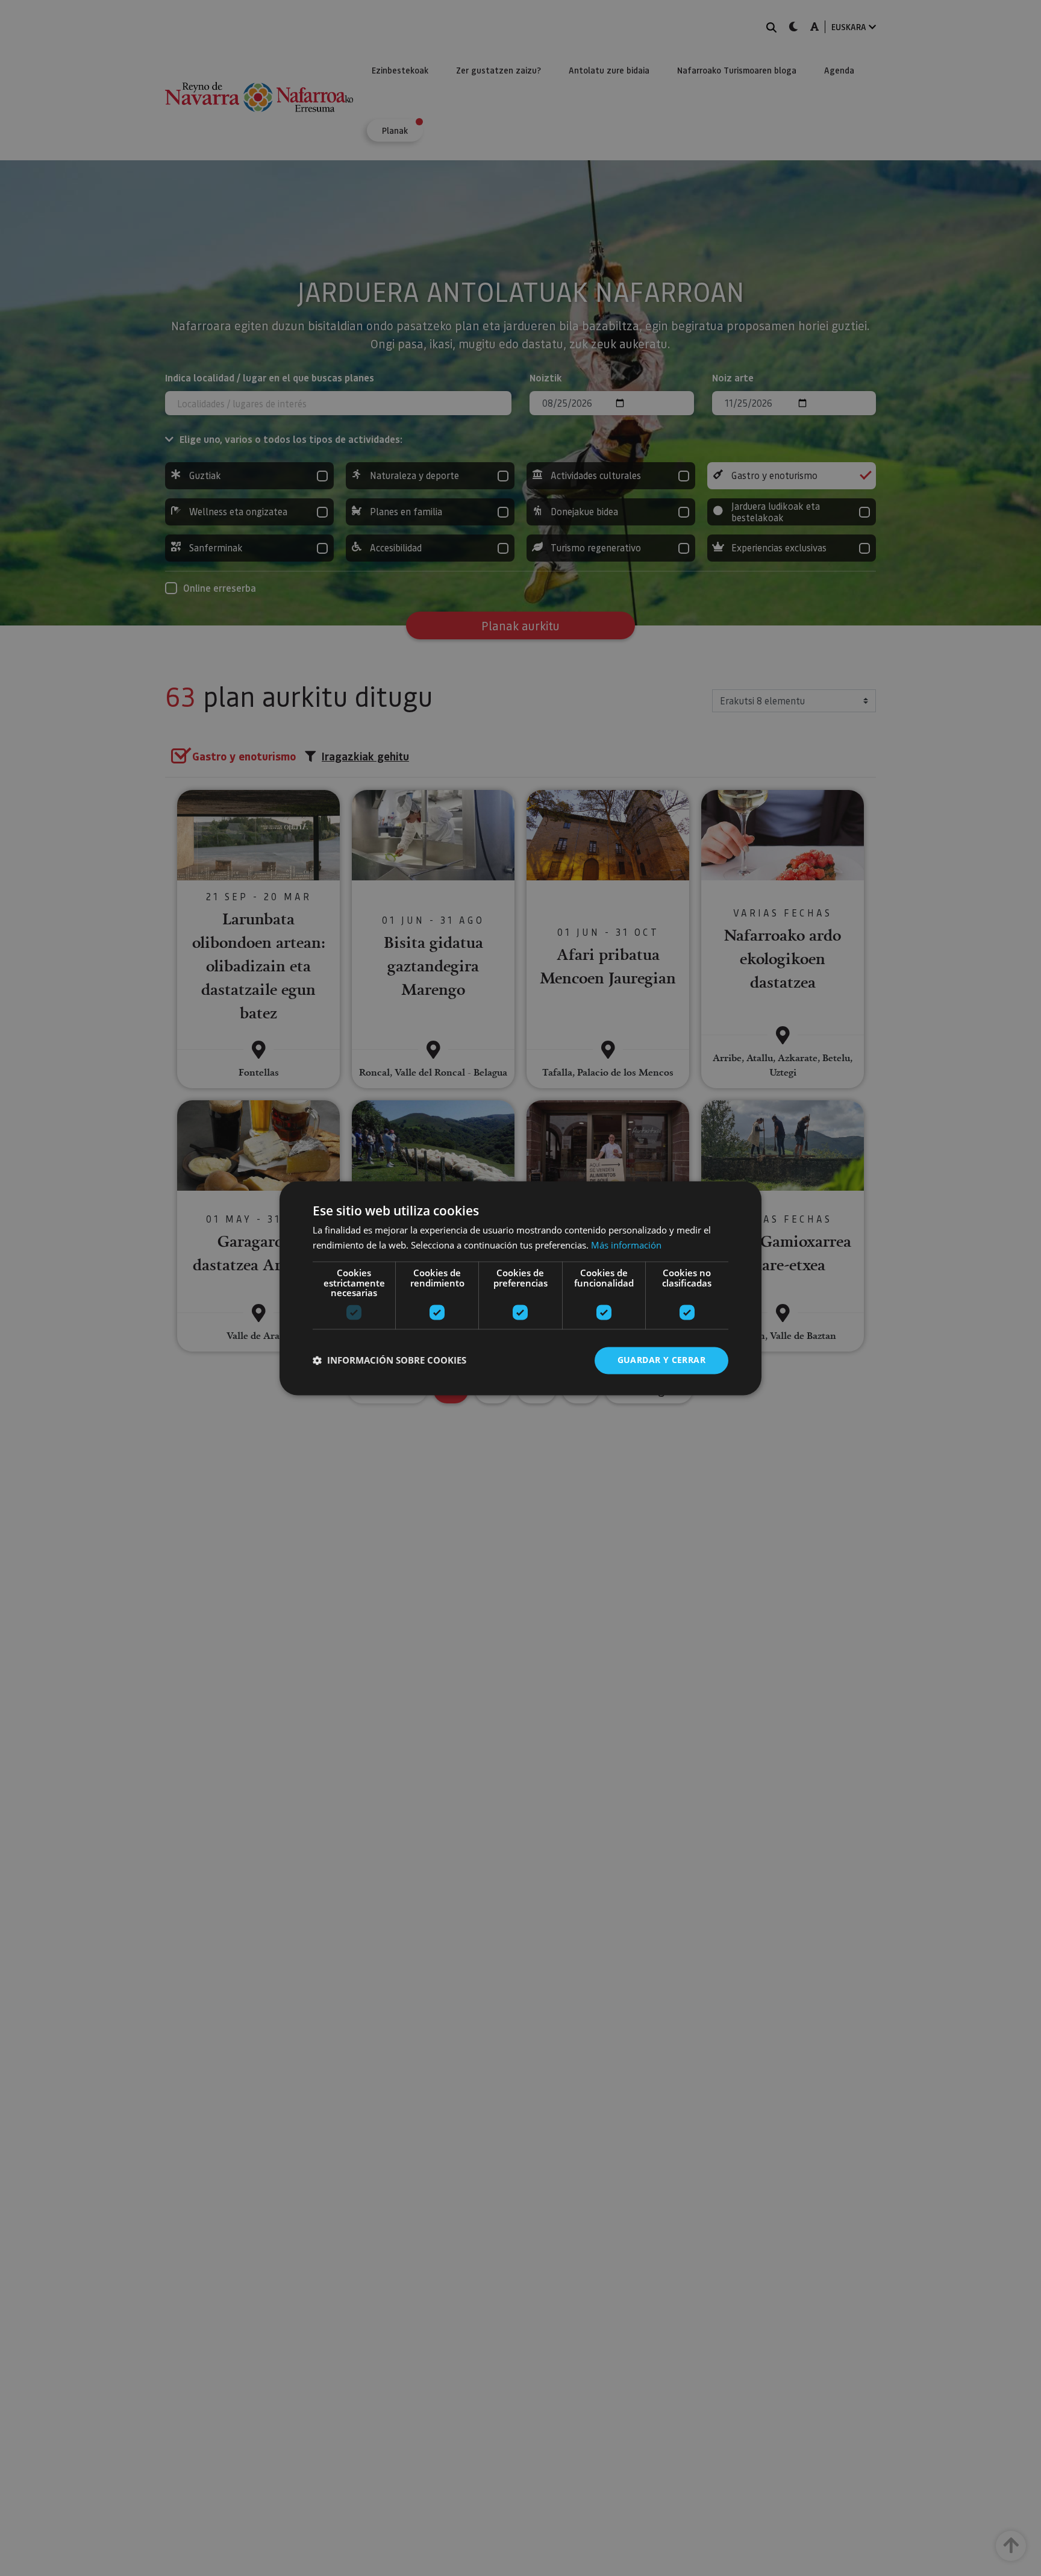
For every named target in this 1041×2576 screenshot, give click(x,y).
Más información (626, 1245)
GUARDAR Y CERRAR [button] (661, 1360)
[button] (389, 1361)
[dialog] (520, 1288)
